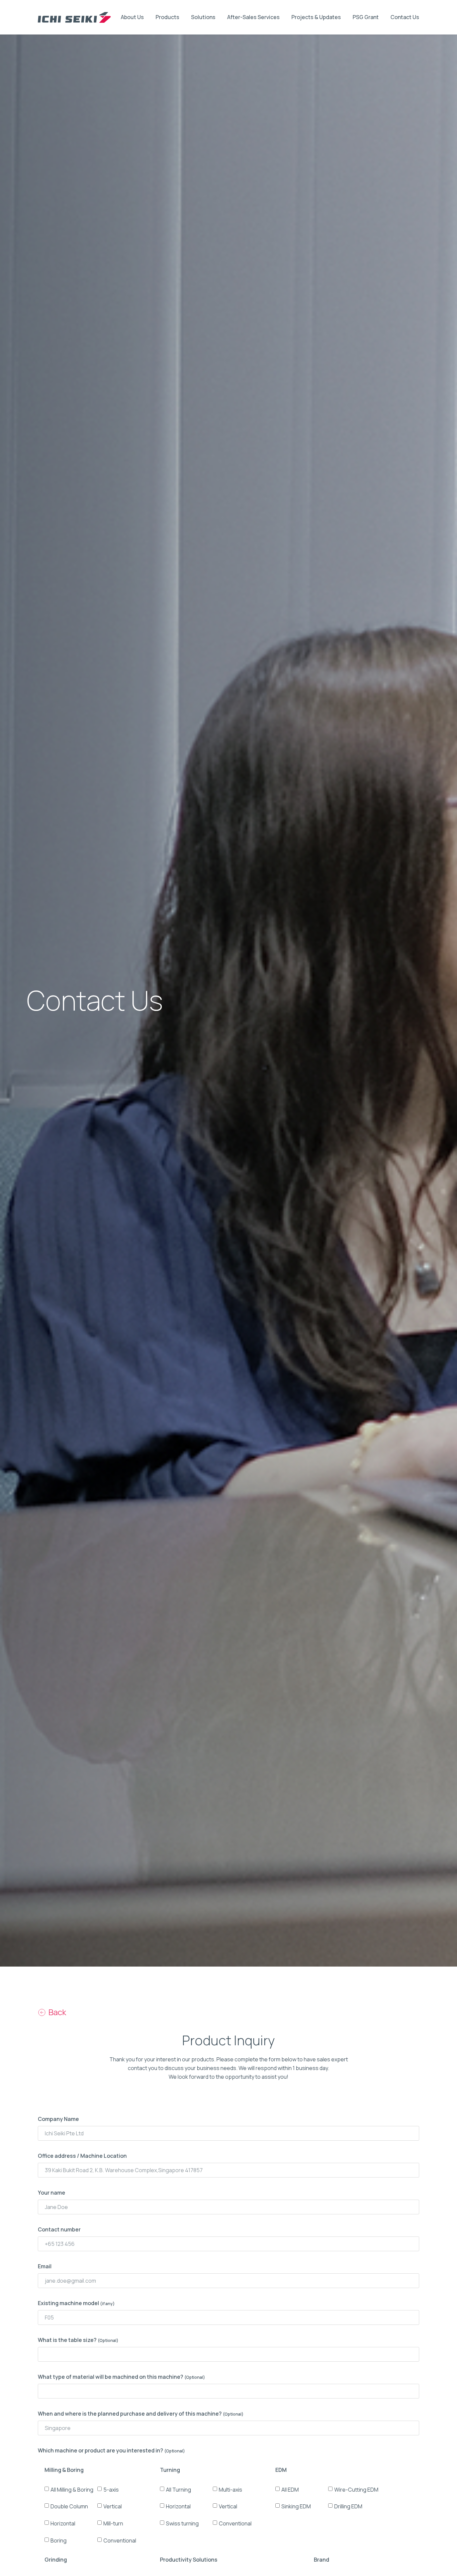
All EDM (290, 2489)
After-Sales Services (253, 17)
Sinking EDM (296, 2506)
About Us (132, 17)
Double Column (69, 2506)
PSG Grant (366, 17)
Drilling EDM (348, 2506)
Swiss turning (182, 2523)
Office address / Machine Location (82, 2156)
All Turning (178, 2489)
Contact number (59, 2229)
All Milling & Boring (72, 2489)
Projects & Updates (316, 17)
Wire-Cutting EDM (356, 2489)
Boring (59, 2540)
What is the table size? (78, 2340)
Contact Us (405, 17)
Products (167, 17)
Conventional (120, 2540)
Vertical (113, 2506)
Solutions (203, 17)
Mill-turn (113, 2523)
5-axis (111, 2489)
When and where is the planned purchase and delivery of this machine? (141, 2414)
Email (45, 2266)
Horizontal (63, 2523)
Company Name (58, 2119)
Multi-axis (231, 2489)
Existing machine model (76, 2303)
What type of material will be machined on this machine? (121, 2377)
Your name (52, 2193)
